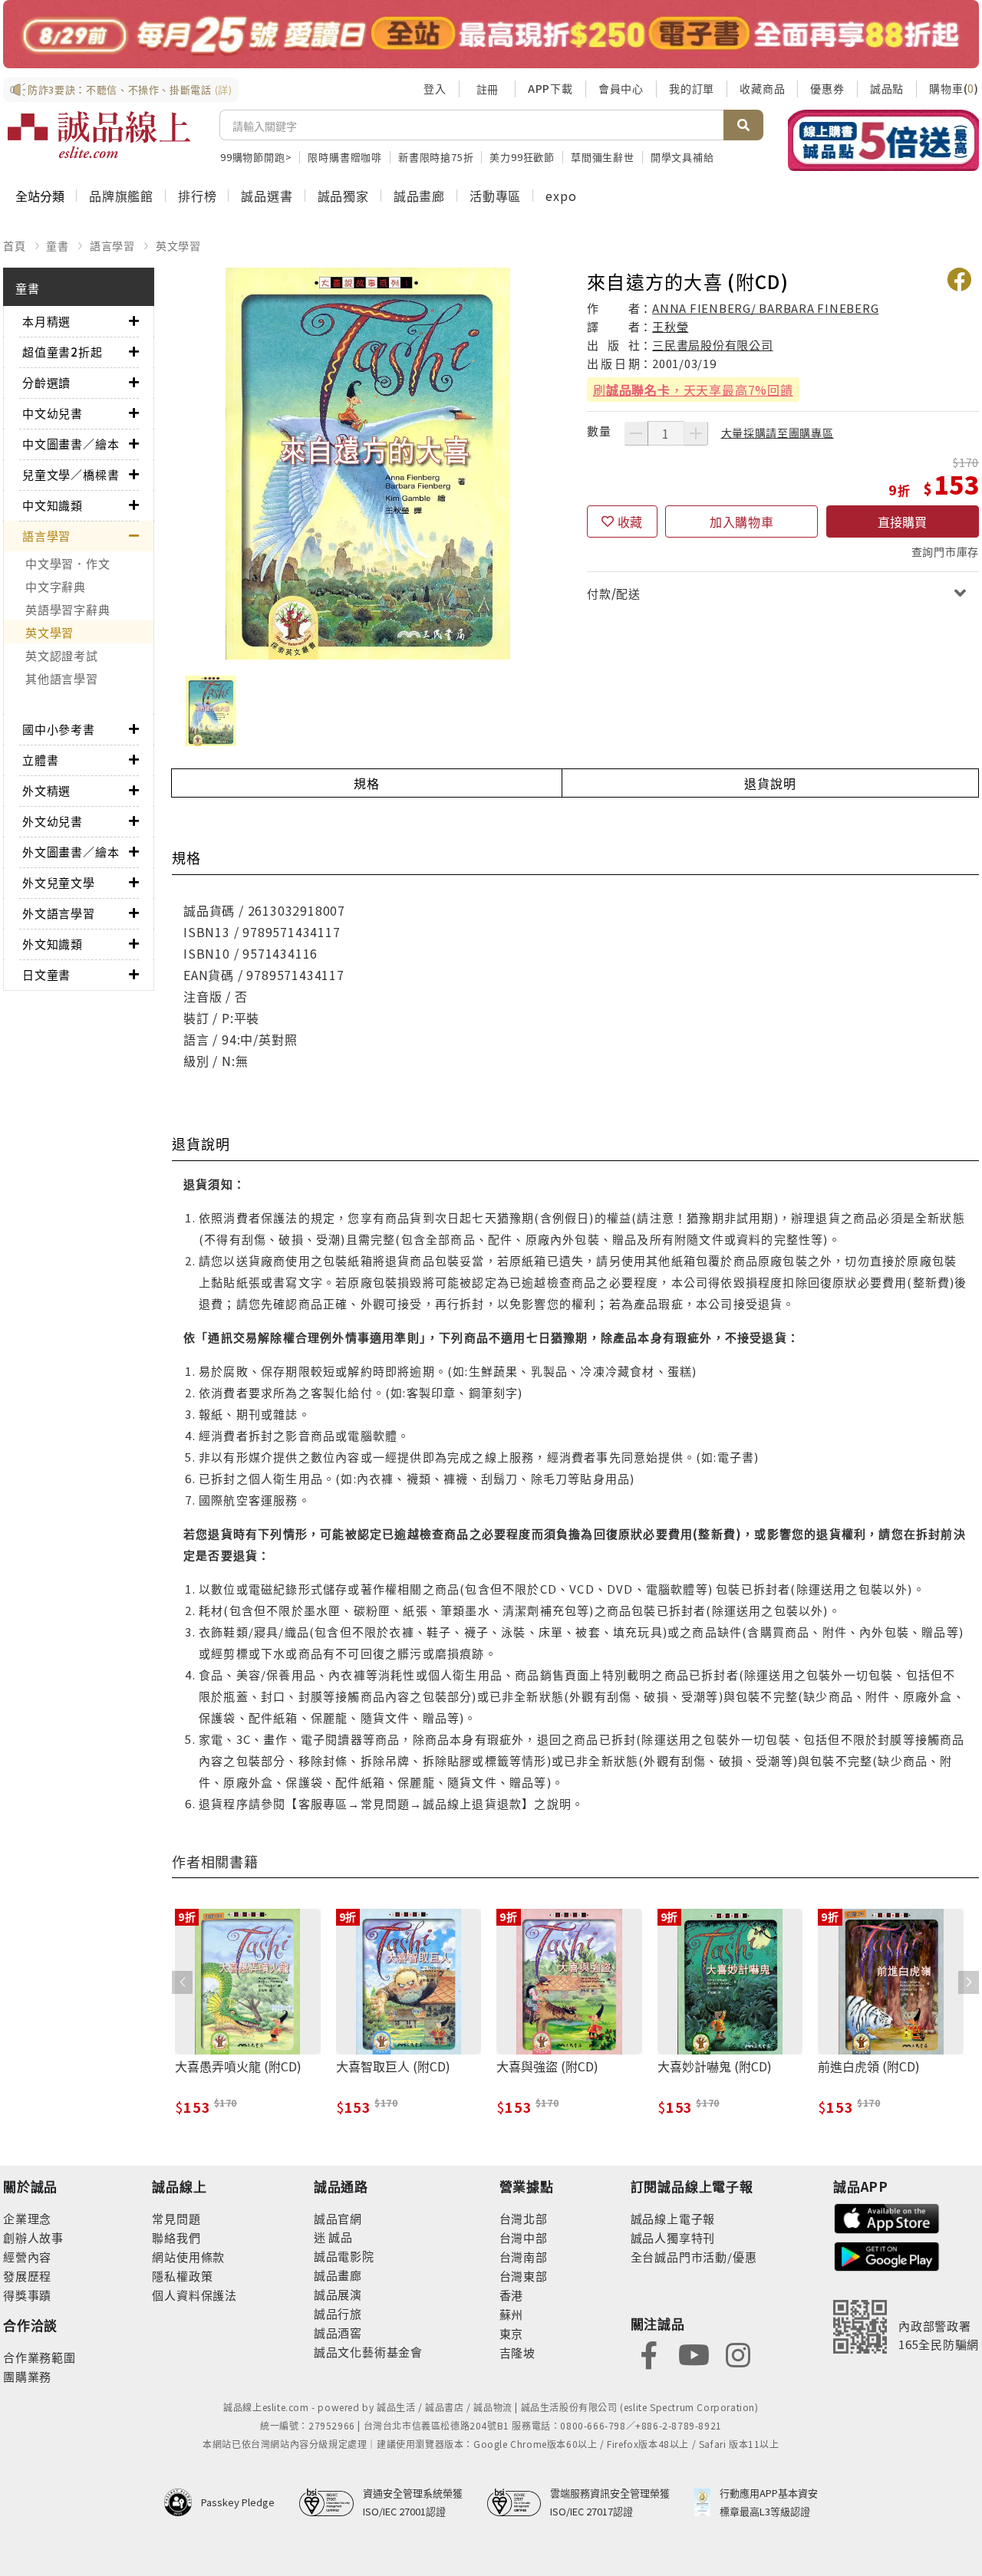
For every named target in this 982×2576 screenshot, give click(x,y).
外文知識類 (53, 944)
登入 (435, 88)
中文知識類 (53, 505)
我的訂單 (692, 88)
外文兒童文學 (59, 882)
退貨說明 (770, 783)
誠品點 (887, 88)
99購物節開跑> (256, 157)
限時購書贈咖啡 (345, 157)
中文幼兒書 (53, 413)
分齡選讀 (46, 382)
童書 (58, 245)
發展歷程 (27, 2276)
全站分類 (40, 196)
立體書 (40, 760)
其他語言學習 (62, 678)
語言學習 (112, 245)
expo (561, 196)
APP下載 (550, 88)
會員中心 (621, 88)
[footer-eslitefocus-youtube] (694, 2353)
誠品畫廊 (419, 196)
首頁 (15, 245)
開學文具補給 (682, 157)
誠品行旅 (338, 2313)
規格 (367, 783)
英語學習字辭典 (68, 609)
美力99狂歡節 (522, 157)
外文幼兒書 (53, 821)
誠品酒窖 (338, 2333)
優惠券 (827, 88)
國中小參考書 (59, 729)
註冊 (487, 89)
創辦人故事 (33, 2237)
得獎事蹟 (27, 2295)
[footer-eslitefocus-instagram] (738, 2353)
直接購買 (902, 521)
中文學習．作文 (68, 563)
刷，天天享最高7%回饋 (693, 390)
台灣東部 (524, 2276)
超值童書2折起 (63, 352)
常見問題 (176, 2218)
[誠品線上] (99, 135)
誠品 (339, 2237)
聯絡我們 (176, 2237)
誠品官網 (338, 2218)
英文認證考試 (62, 655)
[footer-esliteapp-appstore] (887, 2217)
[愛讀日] (491, 34)
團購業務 (27, 2376)
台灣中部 (524, 2237)
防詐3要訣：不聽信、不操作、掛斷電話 (130, 89)
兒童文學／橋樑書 (71, 474)
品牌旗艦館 (121, 196)
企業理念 (27, 2218)
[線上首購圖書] (883, 140)
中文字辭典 (56, 586)
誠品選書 (267, 196)
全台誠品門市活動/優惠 (694, 2257)
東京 (512, 2333)
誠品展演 (338, 2294)
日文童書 (46, 974)
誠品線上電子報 (673, 2218)
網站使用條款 (188, 2257)
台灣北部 (524, 2218)
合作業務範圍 (40, 2357)
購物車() (954, 88)
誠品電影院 (344, 2256)
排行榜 (197, 196)
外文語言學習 (59, 913)
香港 (512, 2295)
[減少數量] (636, 433)
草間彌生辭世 (603, 157)
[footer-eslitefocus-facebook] (649, 2353)
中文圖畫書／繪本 (71, 444)
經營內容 (27, 2257)
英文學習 (178, 245)
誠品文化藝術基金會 (368, 2352)
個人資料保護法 (194, 2295)
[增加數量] (696, 433)
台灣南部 (524, 2257)
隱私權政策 (182, 2276)
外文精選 (46, 790)
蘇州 (512, 2314)
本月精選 (46, 321)
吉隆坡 (517, 2352)
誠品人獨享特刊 (673, 2237)
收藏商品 (762, 88)
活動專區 (495, 196)
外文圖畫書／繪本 (71, 852)
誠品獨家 (343, 196)
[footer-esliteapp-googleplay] (887, 2255)
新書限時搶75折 (436, 157)
